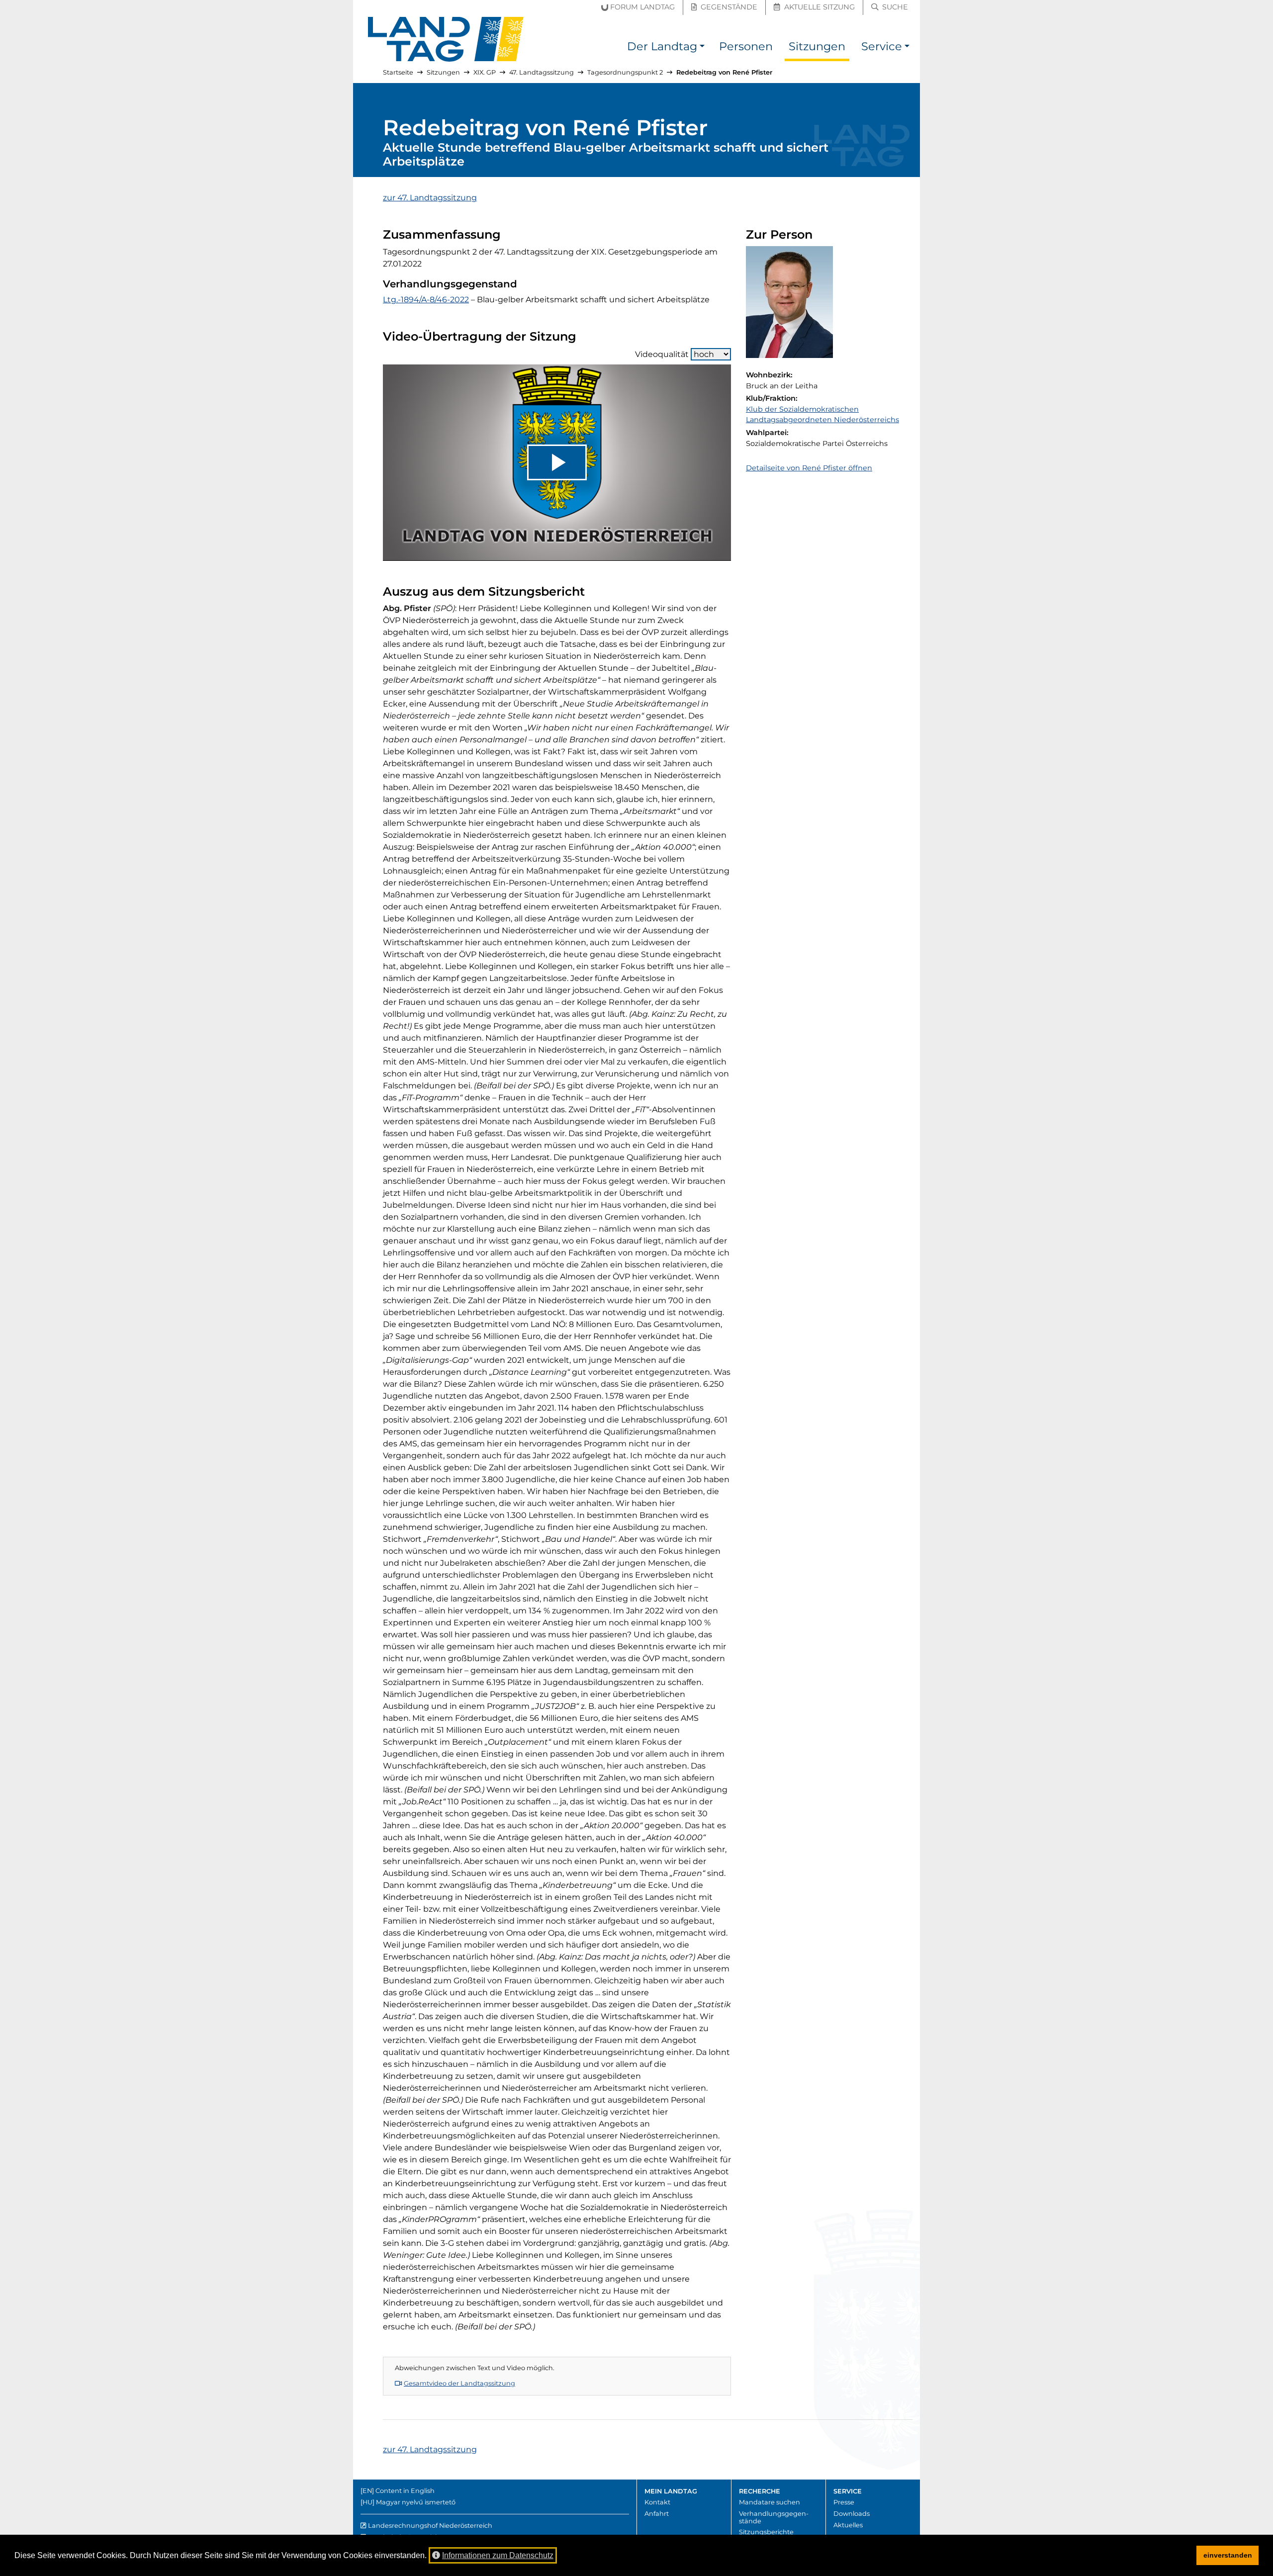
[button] (702, 48)
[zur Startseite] (446, 39)
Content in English (405, 2491)
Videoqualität (662, 354)
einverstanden (1228, 2555)
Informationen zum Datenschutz (498, 2555)
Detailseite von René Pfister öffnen (809, 468)
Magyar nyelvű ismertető (416, 2502)
